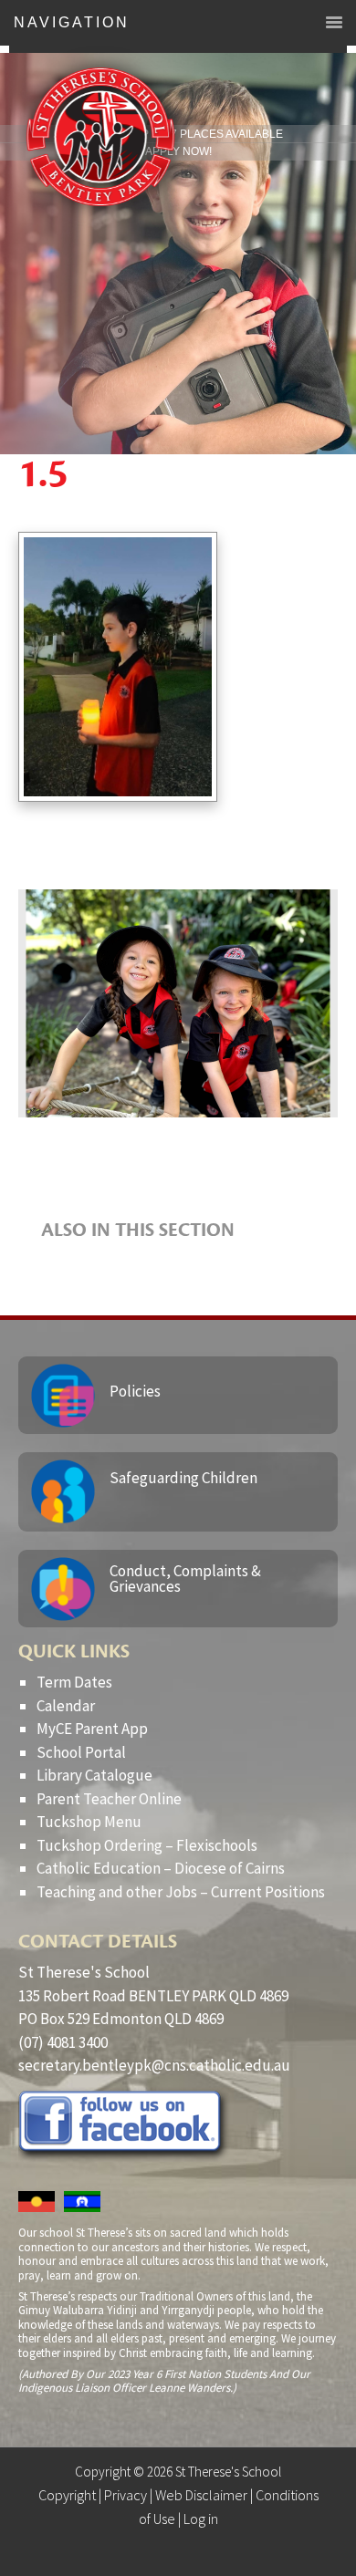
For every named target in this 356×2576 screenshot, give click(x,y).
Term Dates (74, 1682)
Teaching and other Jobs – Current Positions (181, 1892)
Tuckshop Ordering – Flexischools (147, 1845)
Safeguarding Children (183, 1478)
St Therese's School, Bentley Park (100, 137)
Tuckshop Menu (89, 1822)
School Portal (81, 1752)
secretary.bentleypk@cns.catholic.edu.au (154, 2065)
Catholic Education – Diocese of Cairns (161, 1868)
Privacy (126, 2495)
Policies (135, 1391)
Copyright (67, 2495)
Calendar (66, 1706)
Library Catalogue (94, 1775)
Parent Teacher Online (109, 1799)
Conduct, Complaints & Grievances (185, 1579)
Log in (201, 2519)
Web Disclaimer (201, 2495)
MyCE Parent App (92, 1729)
